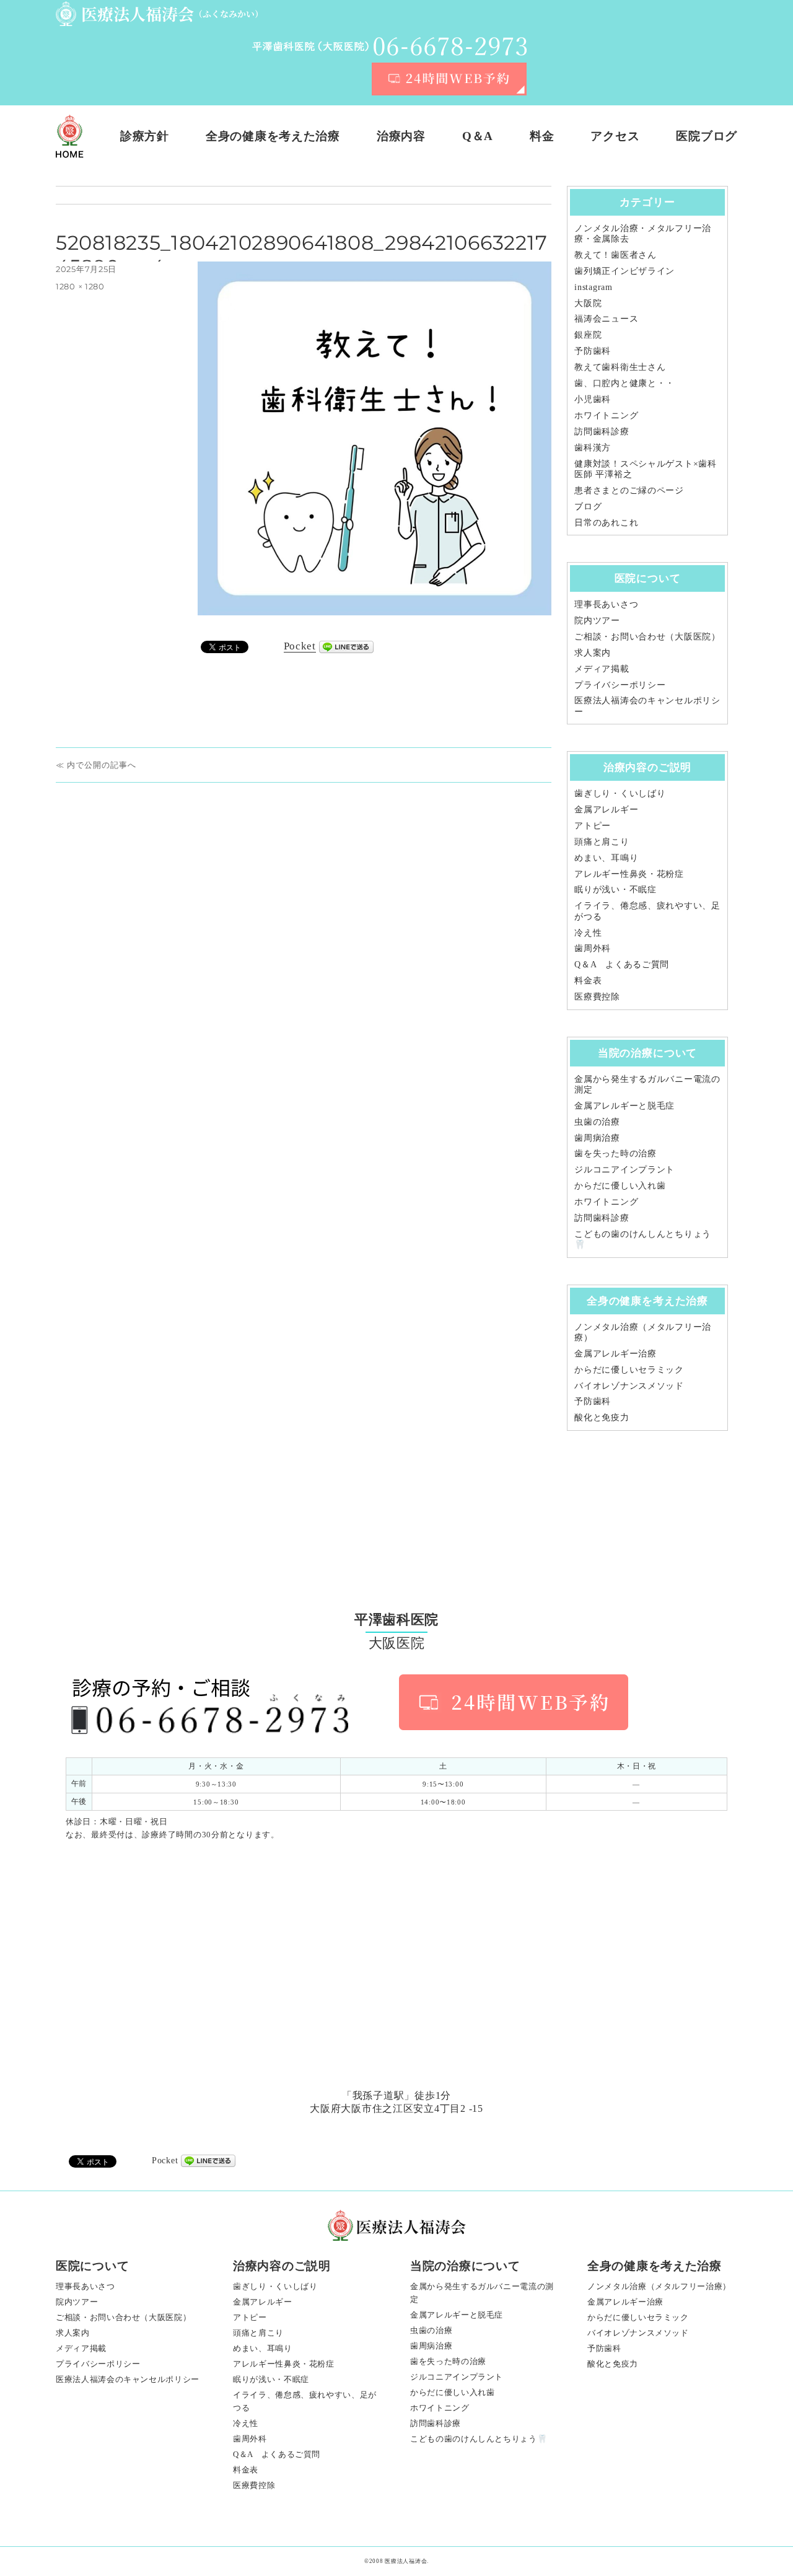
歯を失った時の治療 (615, 1153)
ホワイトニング (606, 415)
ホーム (70, 136)
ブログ (588, 506)
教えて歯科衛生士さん (620, 367)
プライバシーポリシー (620, 685)
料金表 (588, 980)
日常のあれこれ (606, 522)
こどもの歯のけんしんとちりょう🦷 (479, 2439)
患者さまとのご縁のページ (629, 490)
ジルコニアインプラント (624, 1169)
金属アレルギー (606, 809)
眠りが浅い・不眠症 (615, 889)
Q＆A (478, 136)
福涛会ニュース (606, 319)
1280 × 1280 (80, 286)
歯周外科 (593, 948)
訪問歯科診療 (602, 431)
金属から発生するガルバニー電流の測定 (482, 2293)
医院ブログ (707, 136)
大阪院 (588, 303)
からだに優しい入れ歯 (620, 1185)
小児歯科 (593, 399)
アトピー (593, 825)
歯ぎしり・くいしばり (620, 793)
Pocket (300, 646)
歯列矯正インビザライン (624, 271)
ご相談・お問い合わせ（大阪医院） (647, 636)
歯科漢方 (593, 447)
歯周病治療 (597, 1138)
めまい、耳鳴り (606, 858)
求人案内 (593, 653)
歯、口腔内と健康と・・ (624, 383)
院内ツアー (597, 620)
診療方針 (145, 136)
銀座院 (588, 335)
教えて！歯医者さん (615, 255)
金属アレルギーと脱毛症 (624, 1106)
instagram (593, 287)
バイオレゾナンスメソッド (629, 1386)
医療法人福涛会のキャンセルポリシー (128, 2379)
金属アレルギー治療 (615, 1353)
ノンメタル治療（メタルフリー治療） (659, 2286)
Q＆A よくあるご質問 (622, 964)
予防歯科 (593, 351)
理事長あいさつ (606, 604)
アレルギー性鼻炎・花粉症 (629, 874)
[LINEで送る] (346, 647)
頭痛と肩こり (602, 842)
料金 (542, 136)
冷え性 (588, 933)
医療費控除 (597, 996)
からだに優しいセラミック (629, 1369)
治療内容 (401, 136)
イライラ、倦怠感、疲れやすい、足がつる (305, 2401)
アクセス (615, 136)
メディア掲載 (602, 669)
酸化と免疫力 (602, 1417)
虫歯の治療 (597, 1122)
